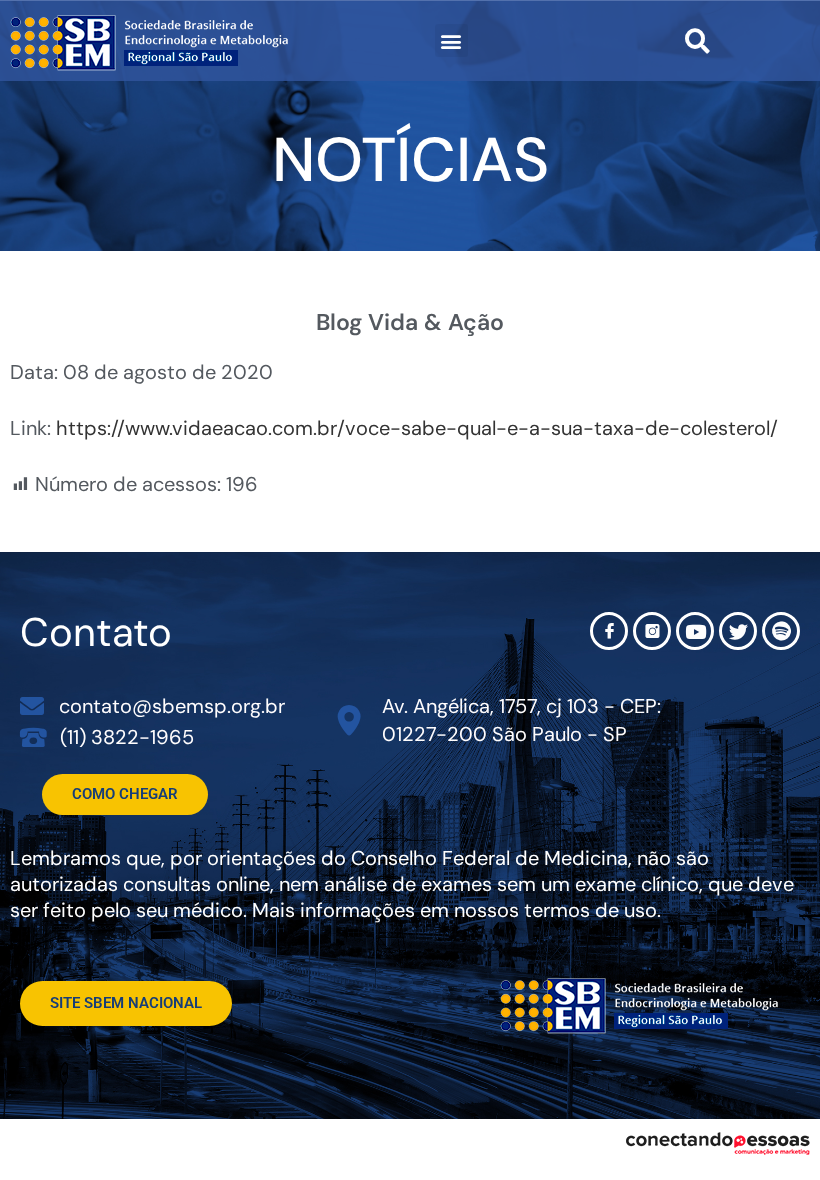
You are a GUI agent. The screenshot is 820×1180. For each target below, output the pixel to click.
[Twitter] (738, 631)
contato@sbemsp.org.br (172, 706)
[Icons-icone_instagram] (652, 631)
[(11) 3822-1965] (33, 736)
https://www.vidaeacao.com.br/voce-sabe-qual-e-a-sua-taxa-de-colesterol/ (417, 428)
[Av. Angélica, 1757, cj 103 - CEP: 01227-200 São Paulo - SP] (349, 720)
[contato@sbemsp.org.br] (32, 706)
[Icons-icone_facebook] (609, 631)
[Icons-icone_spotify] (781, 631)
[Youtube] (695, 631)
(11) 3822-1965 (127, 737)
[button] (451, 40)
